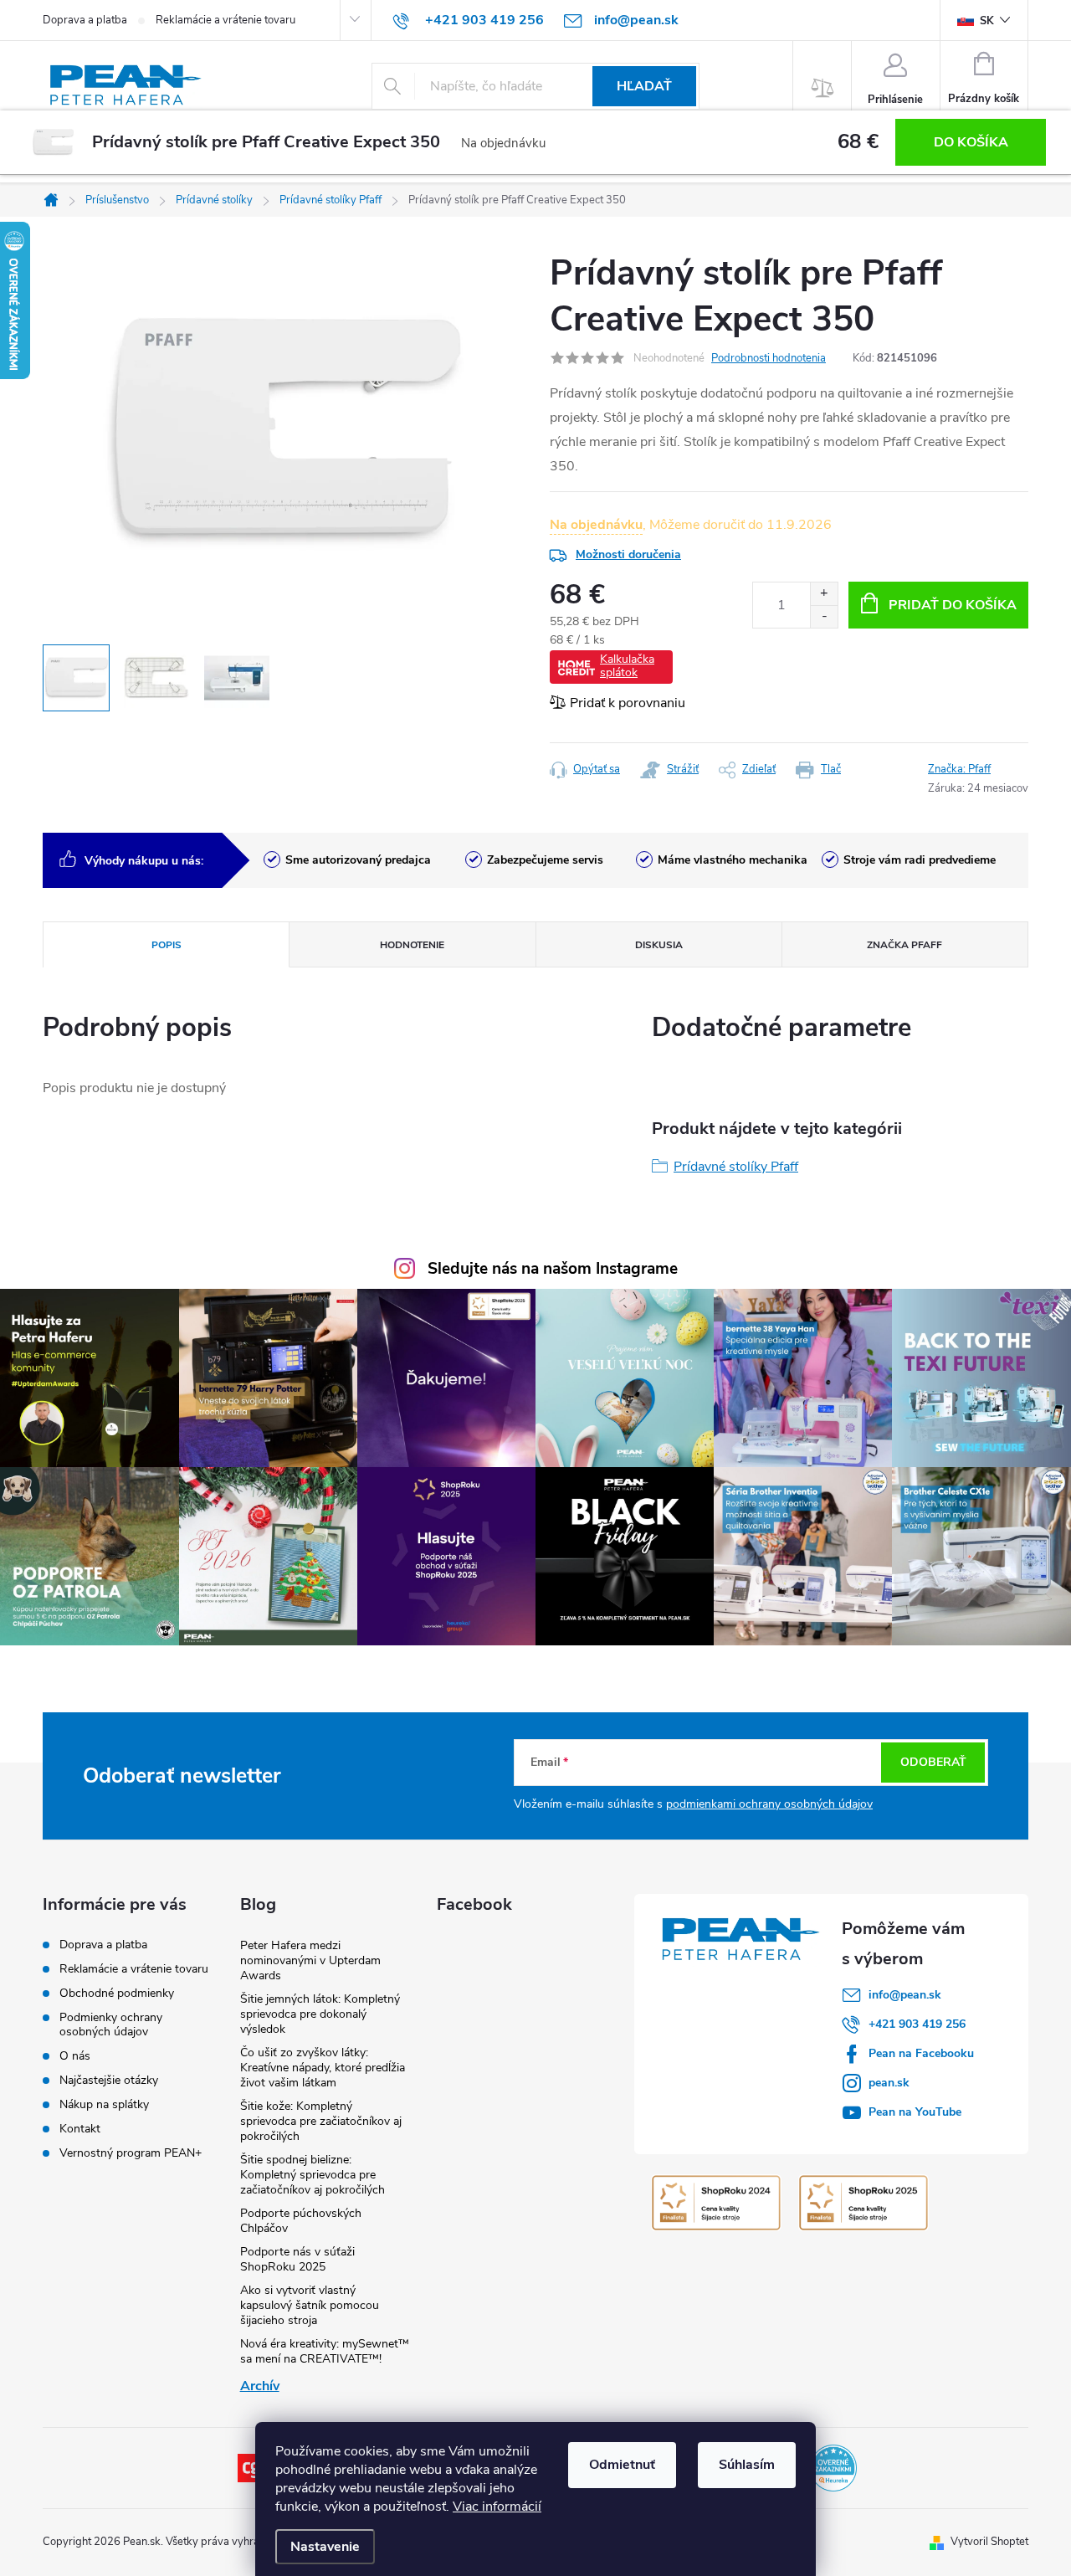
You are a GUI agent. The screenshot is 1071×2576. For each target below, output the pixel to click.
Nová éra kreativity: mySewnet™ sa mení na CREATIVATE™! (325, 2351)
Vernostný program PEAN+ (131, 2153)
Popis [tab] (167, 945)
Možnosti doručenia (628, 554)
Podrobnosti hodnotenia (769, 358)
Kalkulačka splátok (627, 666)
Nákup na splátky (104, 2104)
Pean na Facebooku (921, 2053)
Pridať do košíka (953, 605)
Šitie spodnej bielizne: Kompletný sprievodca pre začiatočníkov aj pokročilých (313, 2175)
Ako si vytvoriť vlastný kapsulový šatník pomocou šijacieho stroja (310, 2305)
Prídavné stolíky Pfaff (736, 1167)
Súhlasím (747, 2465)
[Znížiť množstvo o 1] (824, 616)
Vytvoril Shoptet (989, 2542)
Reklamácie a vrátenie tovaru (225, 20)
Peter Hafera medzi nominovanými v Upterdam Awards (310, 1960)
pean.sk (889, 2083)
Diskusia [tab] (659, 945)
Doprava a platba (85, 20)
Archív (260, 2386)
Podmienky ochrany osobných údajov (111, 2024)
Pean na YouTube (915, 2112)
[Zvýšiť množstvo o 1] (824, 594)
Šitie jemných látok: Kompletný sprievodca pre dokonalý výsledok (320, 2014)
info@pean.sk (905, 1995)
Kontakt (80, 2129)
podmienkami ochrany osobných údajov (769, 1804)
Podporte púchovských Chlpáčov (301, 2221)
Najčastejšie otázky (109, 2080)
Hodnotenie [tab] (412, 945)
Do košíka (971, 142)
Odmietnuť (622, 2465)
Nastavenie (325, 2547)
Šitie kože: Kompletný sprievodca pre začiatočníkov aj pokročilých (321, 2121)
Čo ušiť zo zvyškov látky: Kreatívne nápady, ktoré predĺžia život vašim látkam (323, 2068)
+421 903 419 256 (917, 2024)
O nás (75, 2056)
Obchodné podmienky (117, 1993)
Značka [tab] (904, 945)
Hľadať (644, 86)
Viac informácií (497, 2507)
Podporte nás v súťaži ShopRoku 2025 (297, 2259)
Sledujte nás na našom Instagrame (553, 1269)
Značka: (959, 769)
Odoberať (933, 1762)
